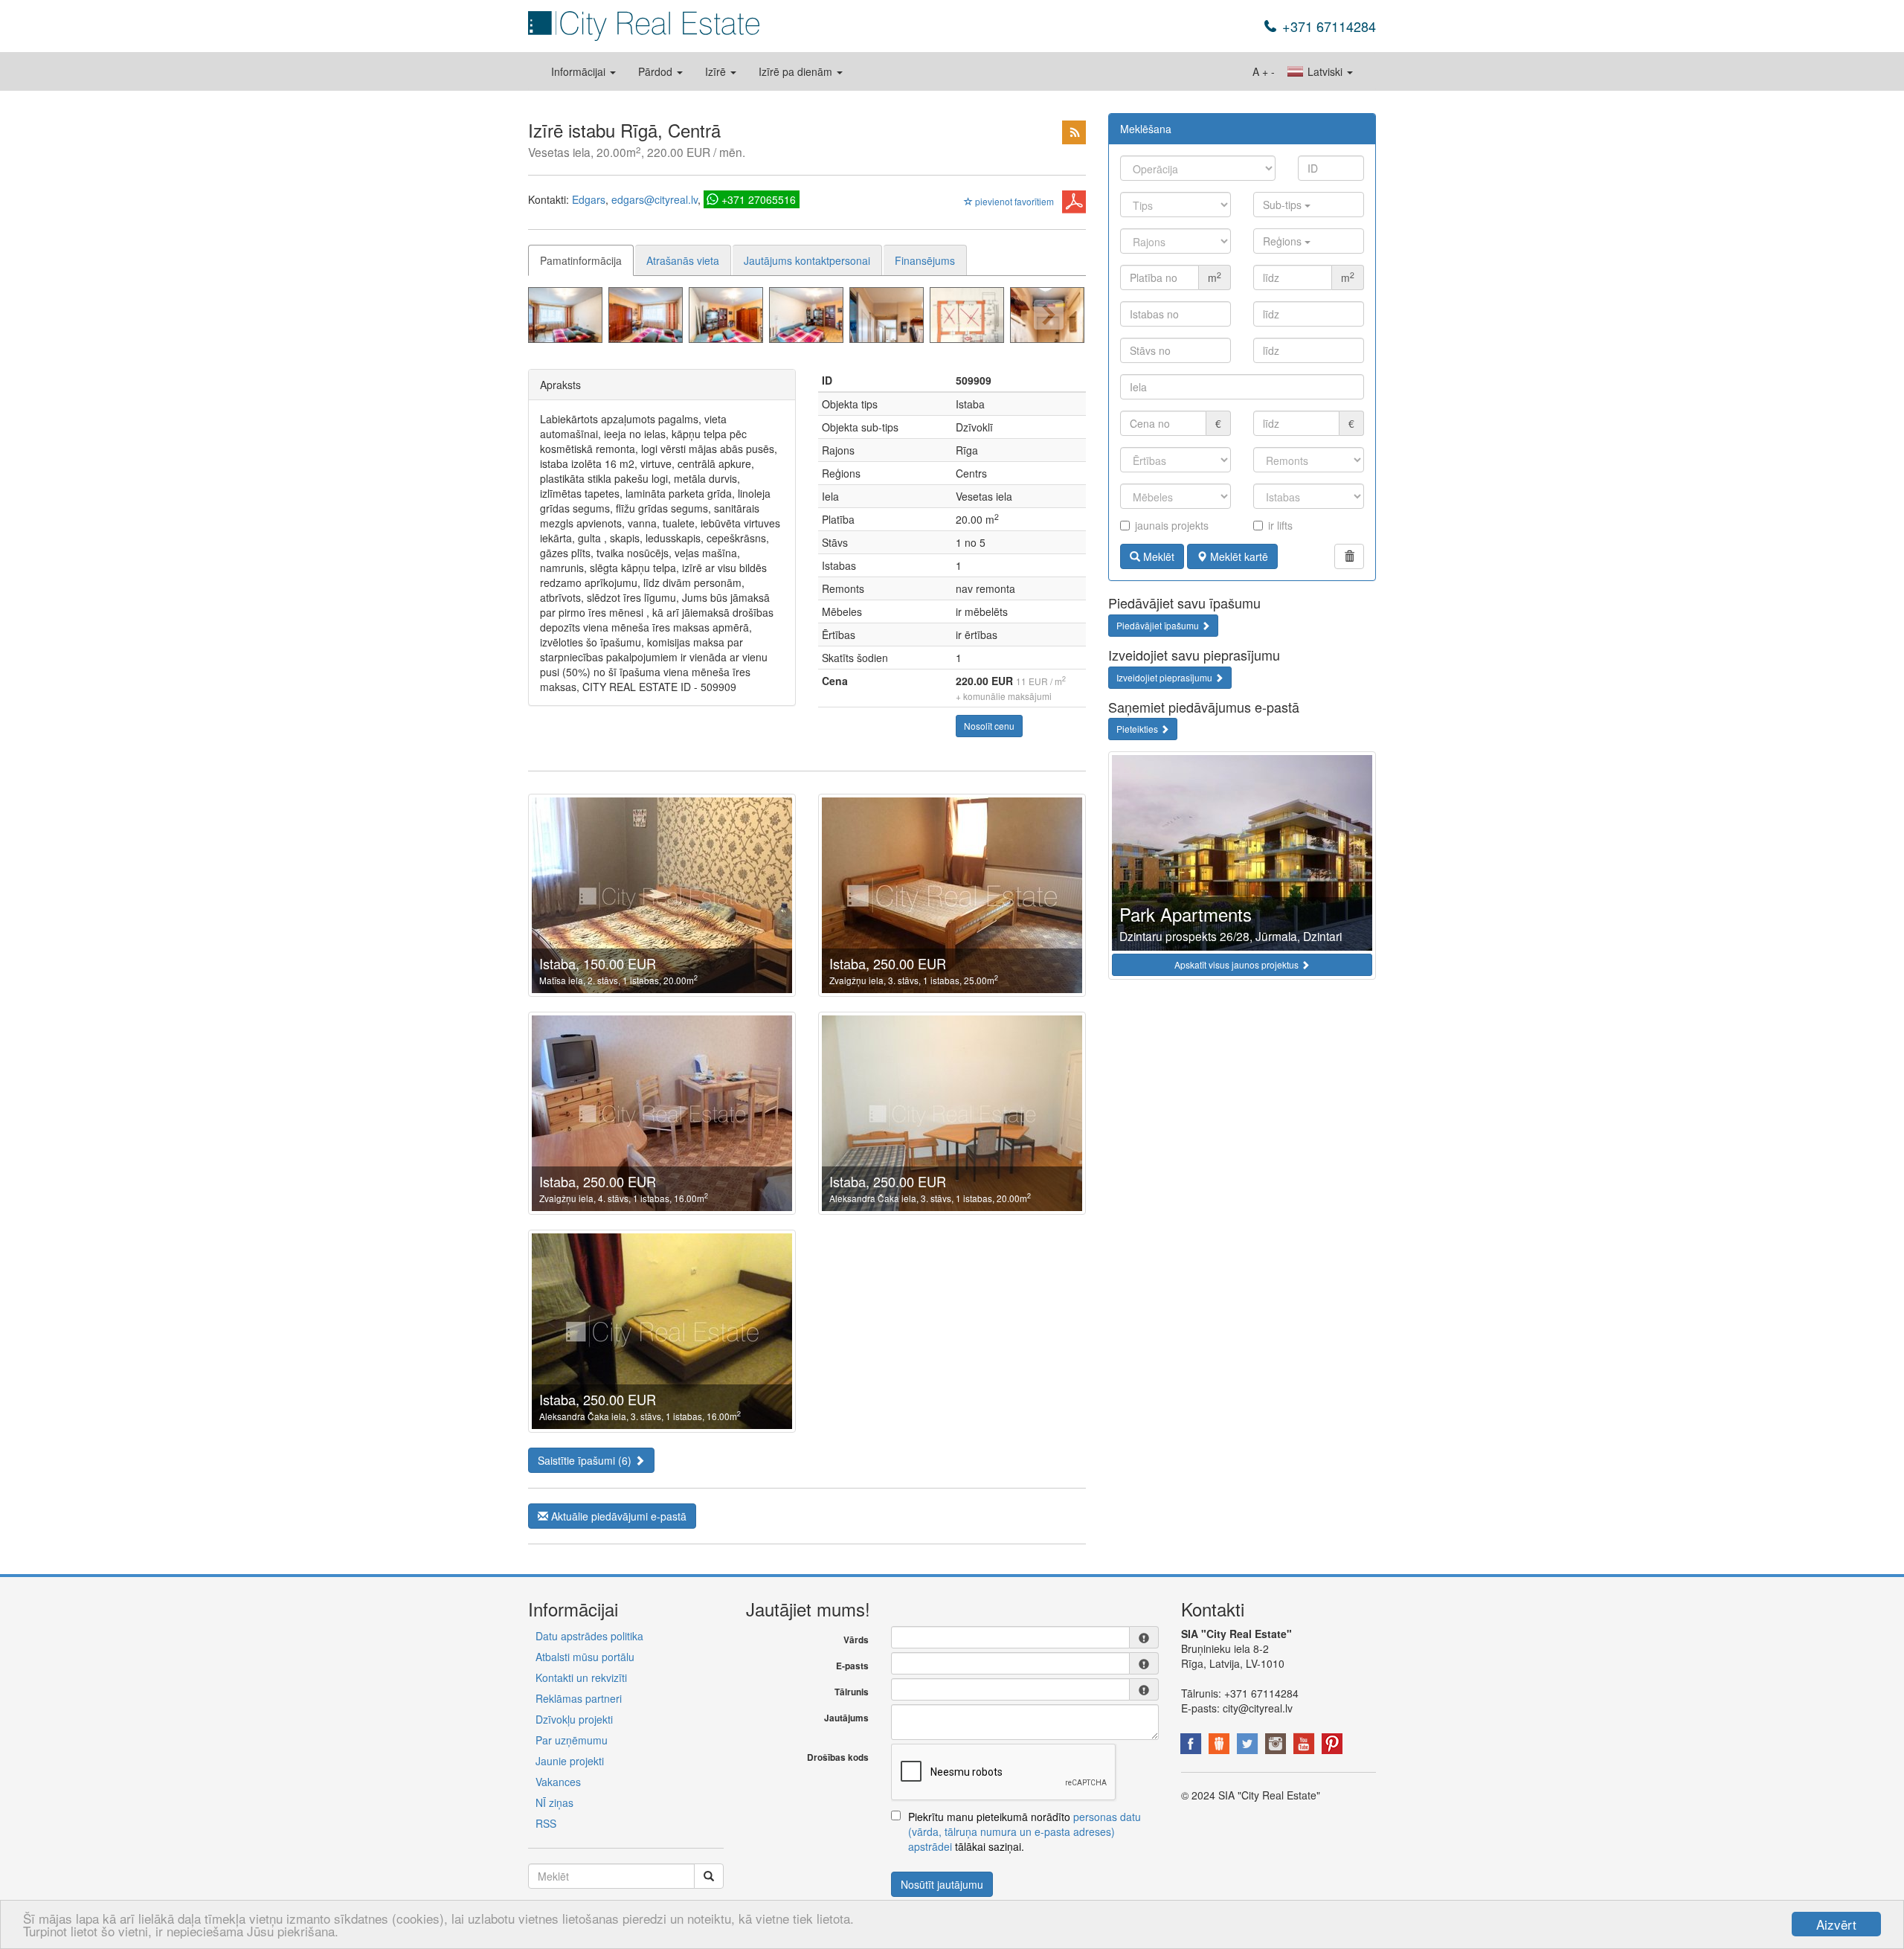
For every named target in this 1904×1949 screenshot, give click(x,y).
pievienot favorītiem (1013, 201)
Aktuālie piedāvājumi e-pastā (617, 1516)
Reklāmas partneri (579, 1698)
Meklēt (1157, 556)
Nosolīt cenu (989, 726)
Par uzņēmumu (572, 1740)
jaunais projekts (1172, 525)
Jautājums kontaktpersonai (807, 260)
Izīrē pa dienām (797, 71)
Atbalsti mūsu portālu (585, 1657)
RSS (546, 1823)
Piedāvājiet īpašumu (1159, 625)
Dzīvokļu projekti (574, 1719)
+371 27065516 (759, 199)
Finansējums (925, 260)
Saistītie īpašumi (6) (586, 1460)
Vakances (558, 1782)
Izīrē (717, 71)
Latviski (1325, 71)
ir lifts (1280, 525)
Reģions (1284, 241)
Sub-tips (1284, 205)
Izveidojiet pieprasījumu (1165, 677)
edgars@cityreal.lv (654, 199)
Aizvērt (1836, 1924)
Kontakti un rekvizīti (581, 1677)
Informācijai (580, 71)
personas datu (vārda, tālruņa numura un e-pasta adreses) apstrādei (1025, 1831)
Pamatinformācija (581, 260)
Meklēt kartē (1238, 556)
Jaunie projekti (570, 1761)
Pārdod (657, 71)
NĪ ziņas (554, 1802)
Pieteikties (1138, 729)
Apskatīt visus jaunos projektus (1238, 964)
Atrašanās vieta (683, 260)
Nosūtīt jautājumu (942, 1884)
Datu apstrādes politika (589, 1636)
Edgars (589, 199)
